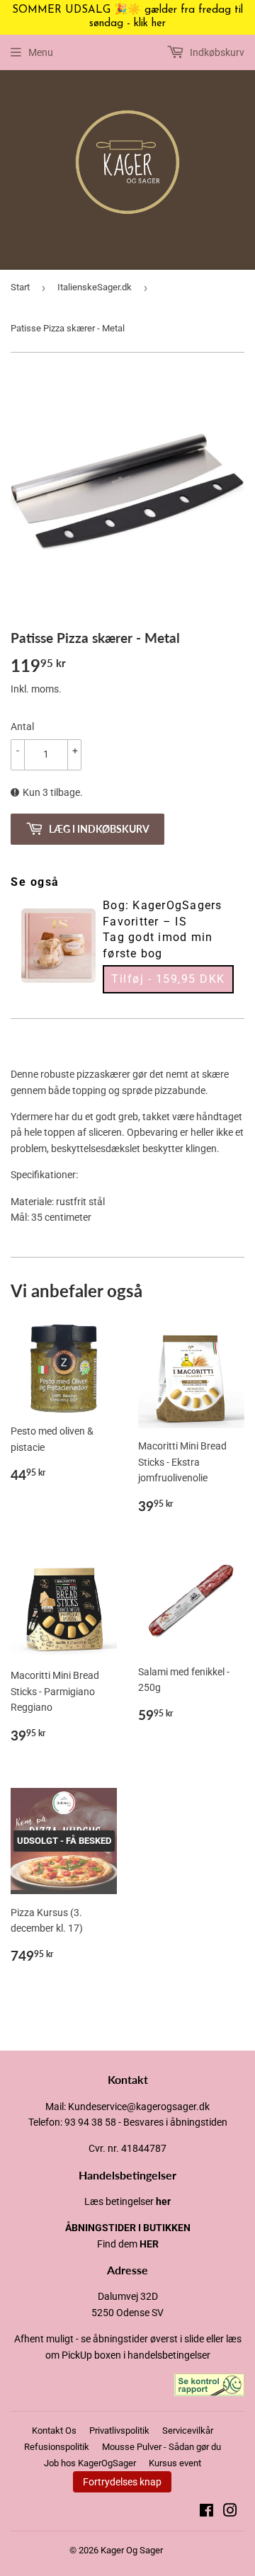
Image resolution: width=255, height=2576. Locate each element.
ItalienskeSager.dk (95, 287)
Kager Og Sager (132, 2550)
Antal (22, 726)
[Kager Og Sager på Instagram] (230, 2512)
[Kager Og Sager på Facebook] (206, 2512)
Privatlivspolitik (119, 2430)
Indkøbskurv (216, 52)
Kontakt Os (54, 2430)
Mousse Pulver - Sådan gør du (161, 2447)
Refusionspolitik (57, 2447)
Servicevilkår (188, 2430)
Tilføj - (168, 979)
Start (20, 287)
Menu (41, 52)
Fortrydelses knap (122, 2482)
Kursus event (175, 2463)
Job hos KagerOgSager (90, 2463)
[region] (127, 18)
